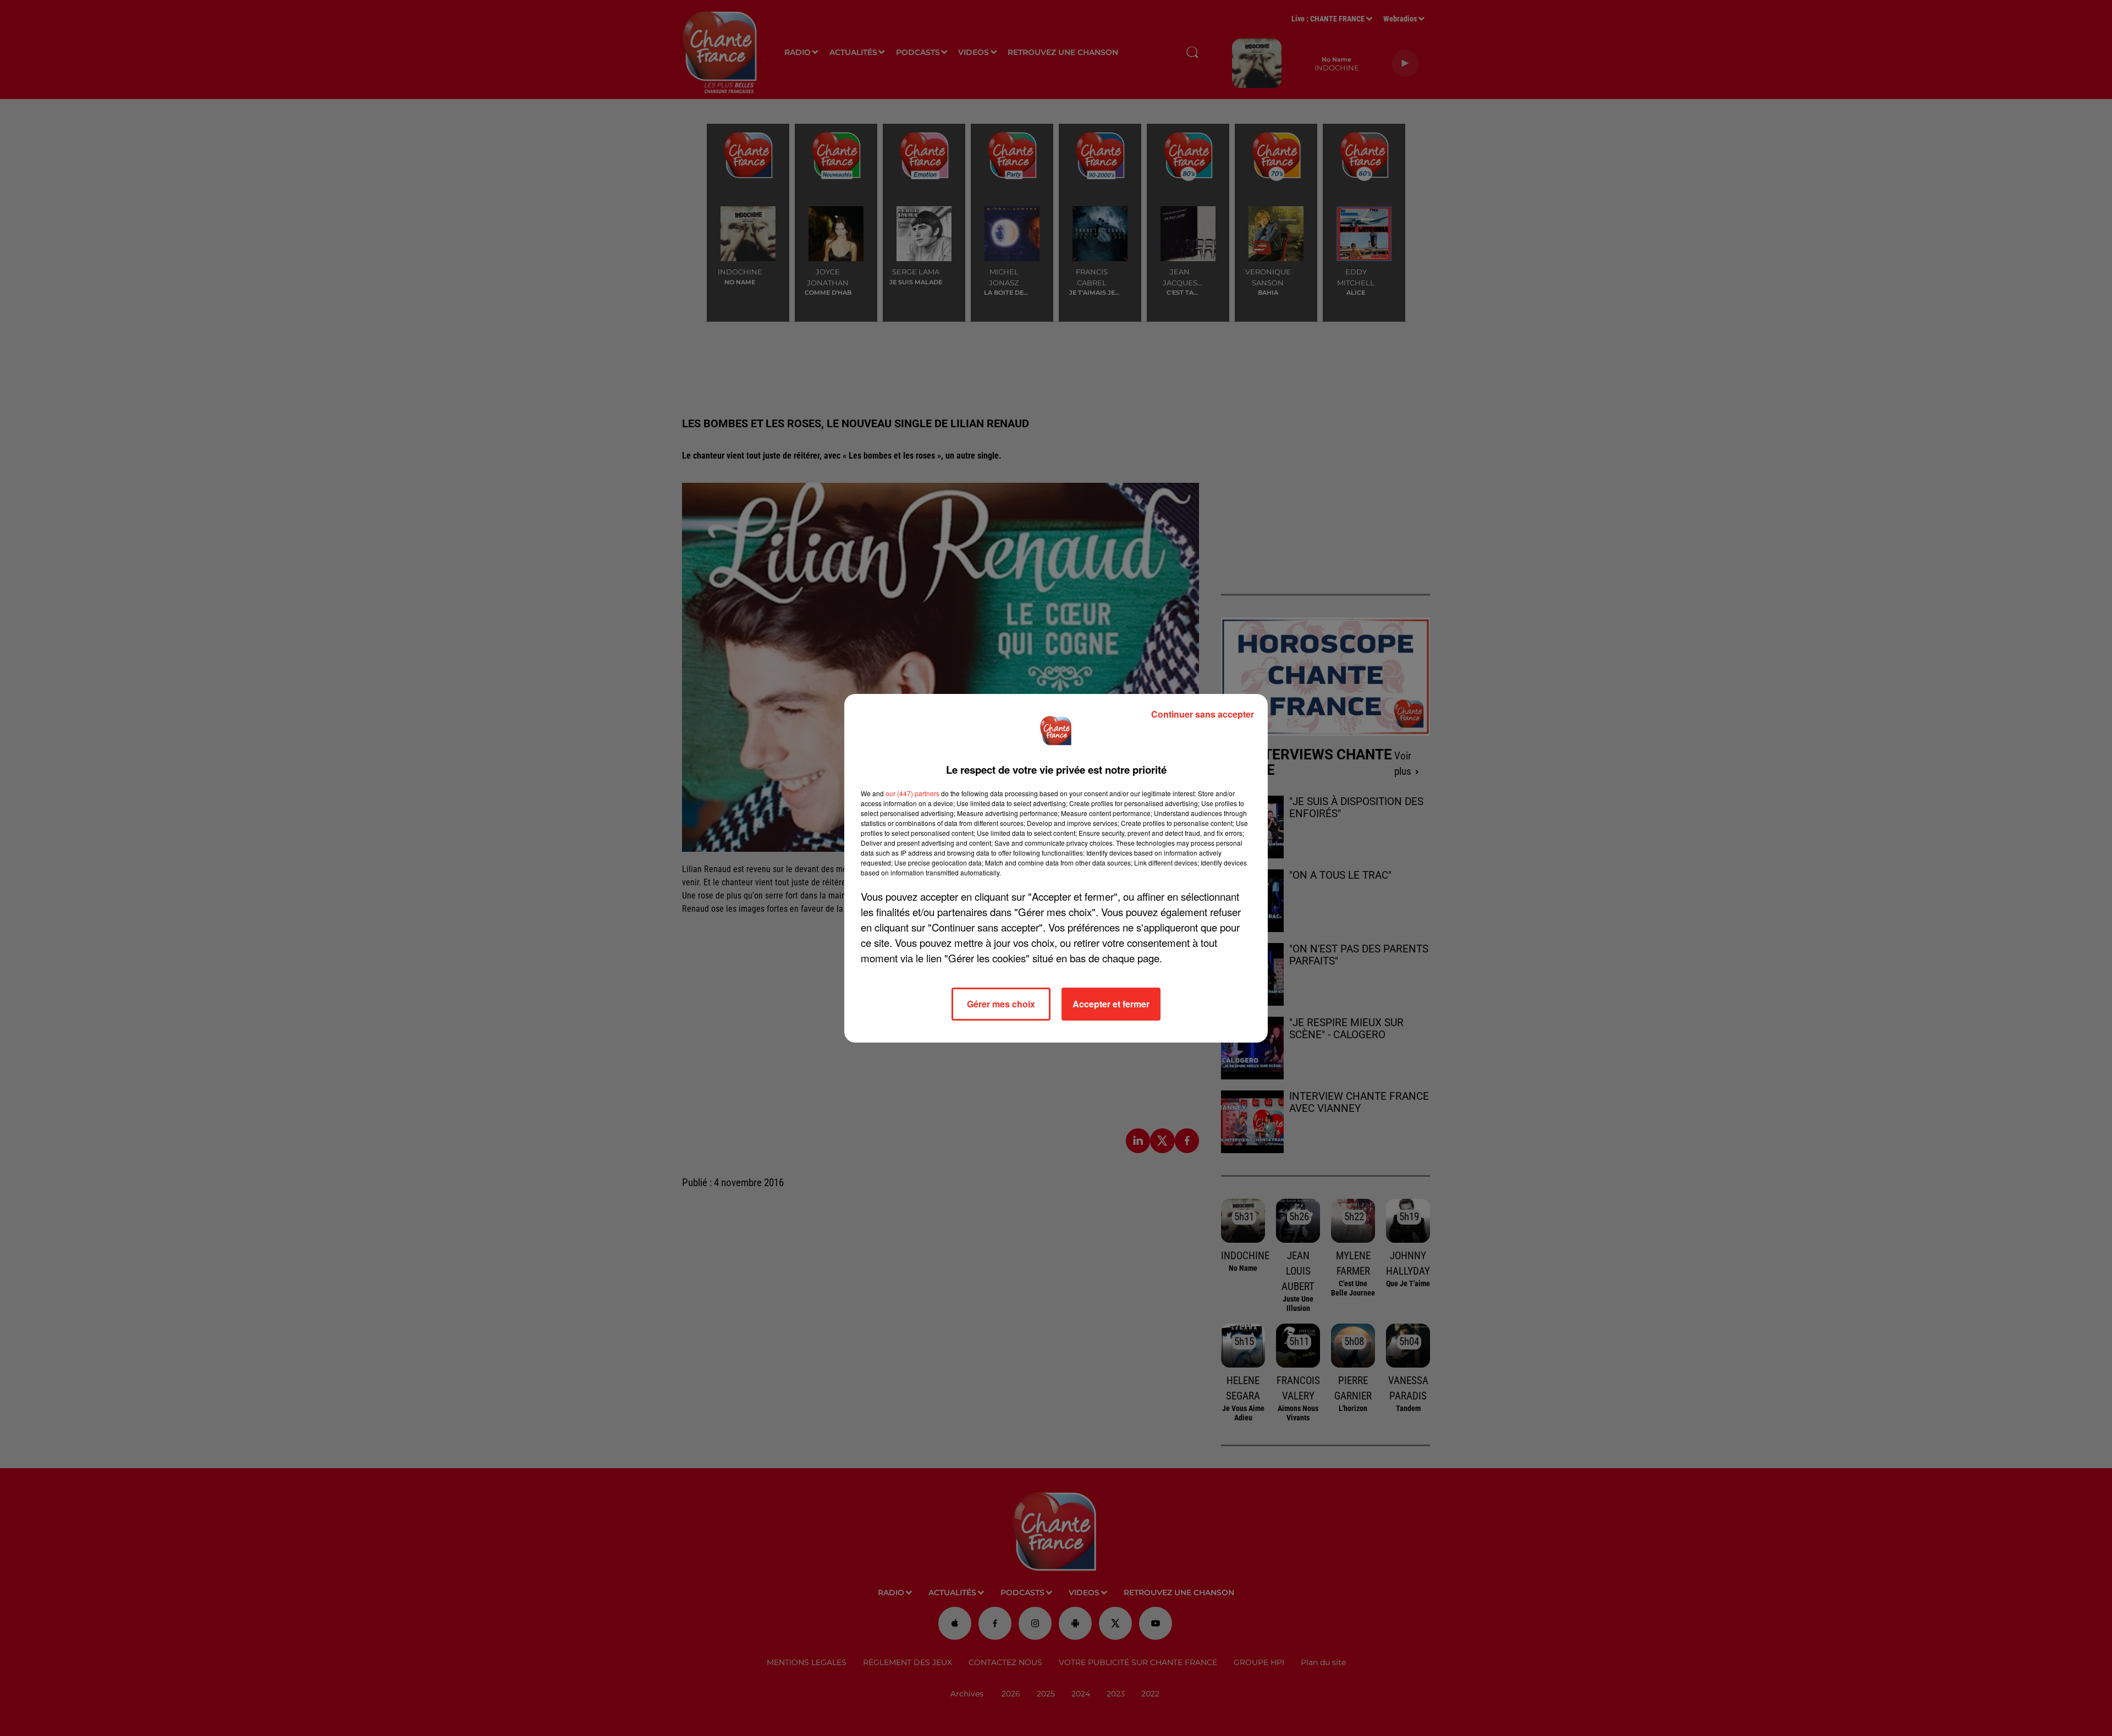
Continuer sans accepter (1203, 714)
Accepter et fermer (1111, 1004)
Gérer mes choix (1001, 1004)
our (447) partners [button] (912, 793)
